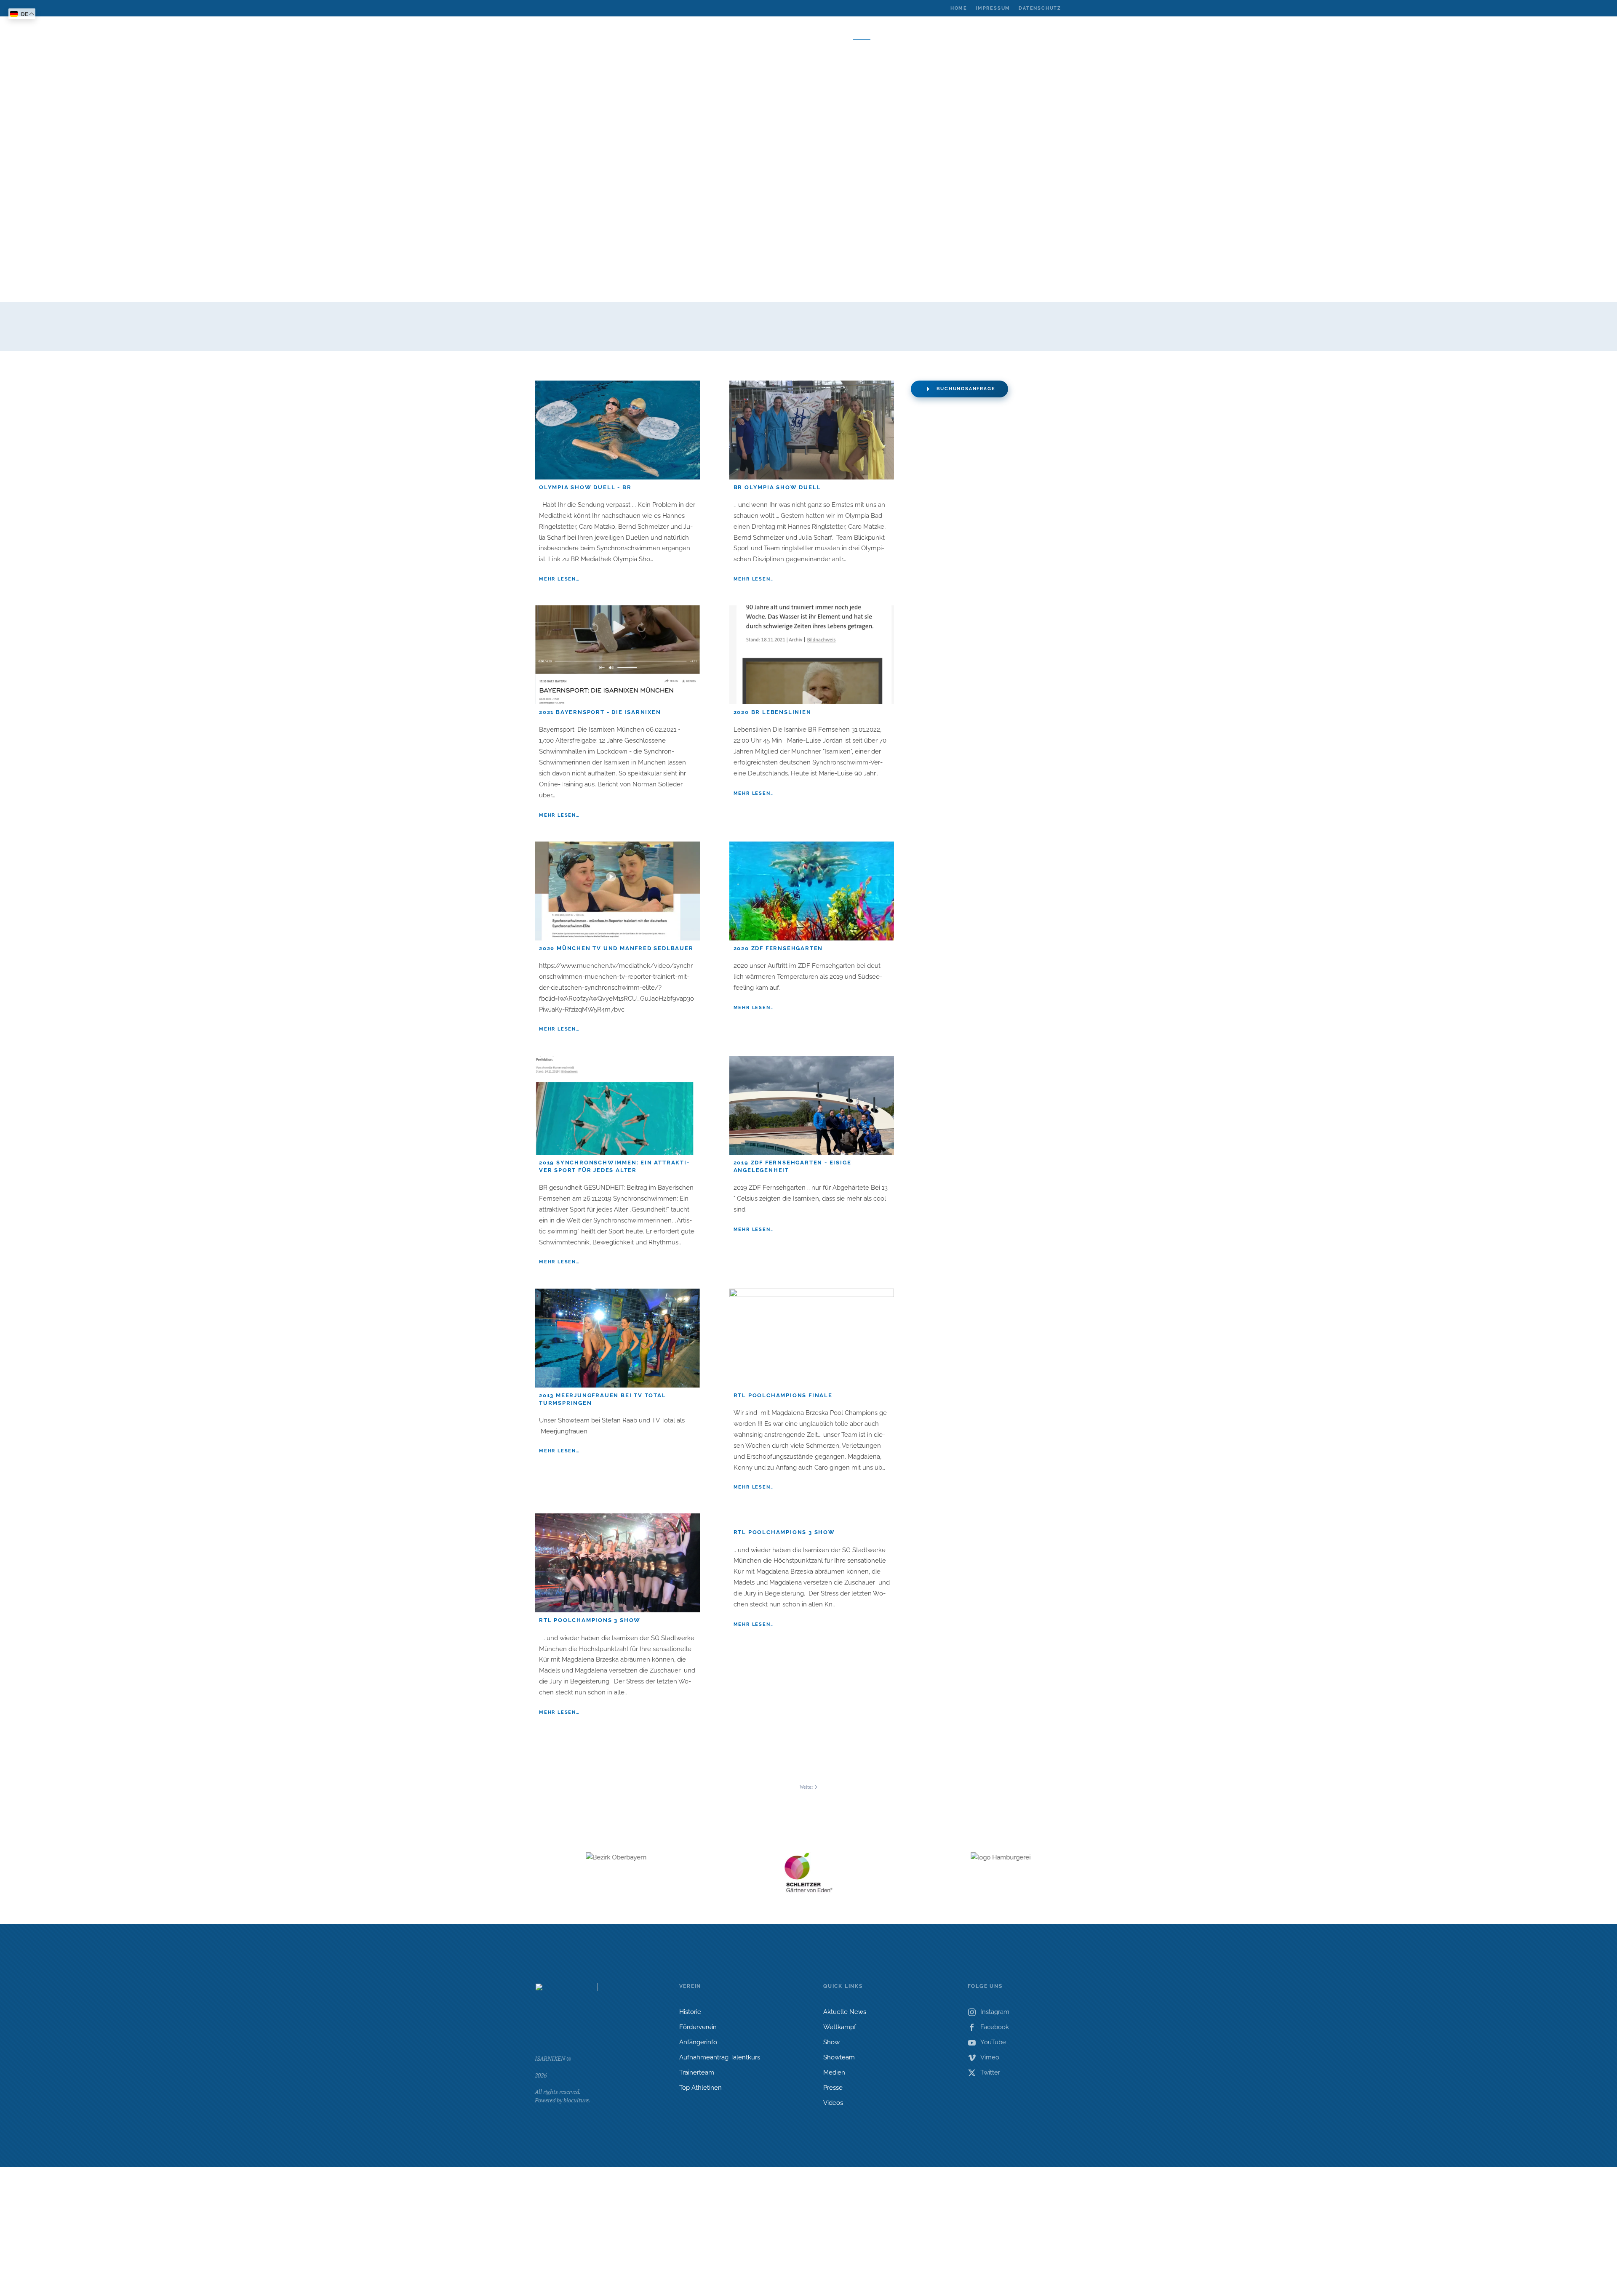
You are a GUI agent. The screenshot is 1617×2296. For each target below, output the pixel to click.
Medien (834, 2072)
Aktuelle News (845, 2012)
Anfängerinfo (698, 2042)
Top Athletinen (700, 2088)
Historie (690, 2012)
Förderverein (698, 2027)
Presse (833, 2088)
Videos (833, 2103)
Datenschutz (1040, 8)
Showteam (839, 2057)
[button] (953, 33)
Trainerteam (697, 2072)
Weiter (806, 1787)
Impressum (993, 8)
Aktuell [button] (650, 33)
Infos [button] (927, 33)
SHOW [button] (862, 33)
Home (959, 8)
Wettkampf (840, 2027)
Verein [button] (686, 33)
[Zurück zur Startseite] (808, 48)
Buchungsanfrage (966, 389)
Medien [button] (894, 33)
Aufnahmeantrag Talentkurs (720, 2057)
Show (831, 2042)
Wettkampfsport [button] (737, 33)
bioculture (576, 2100)
